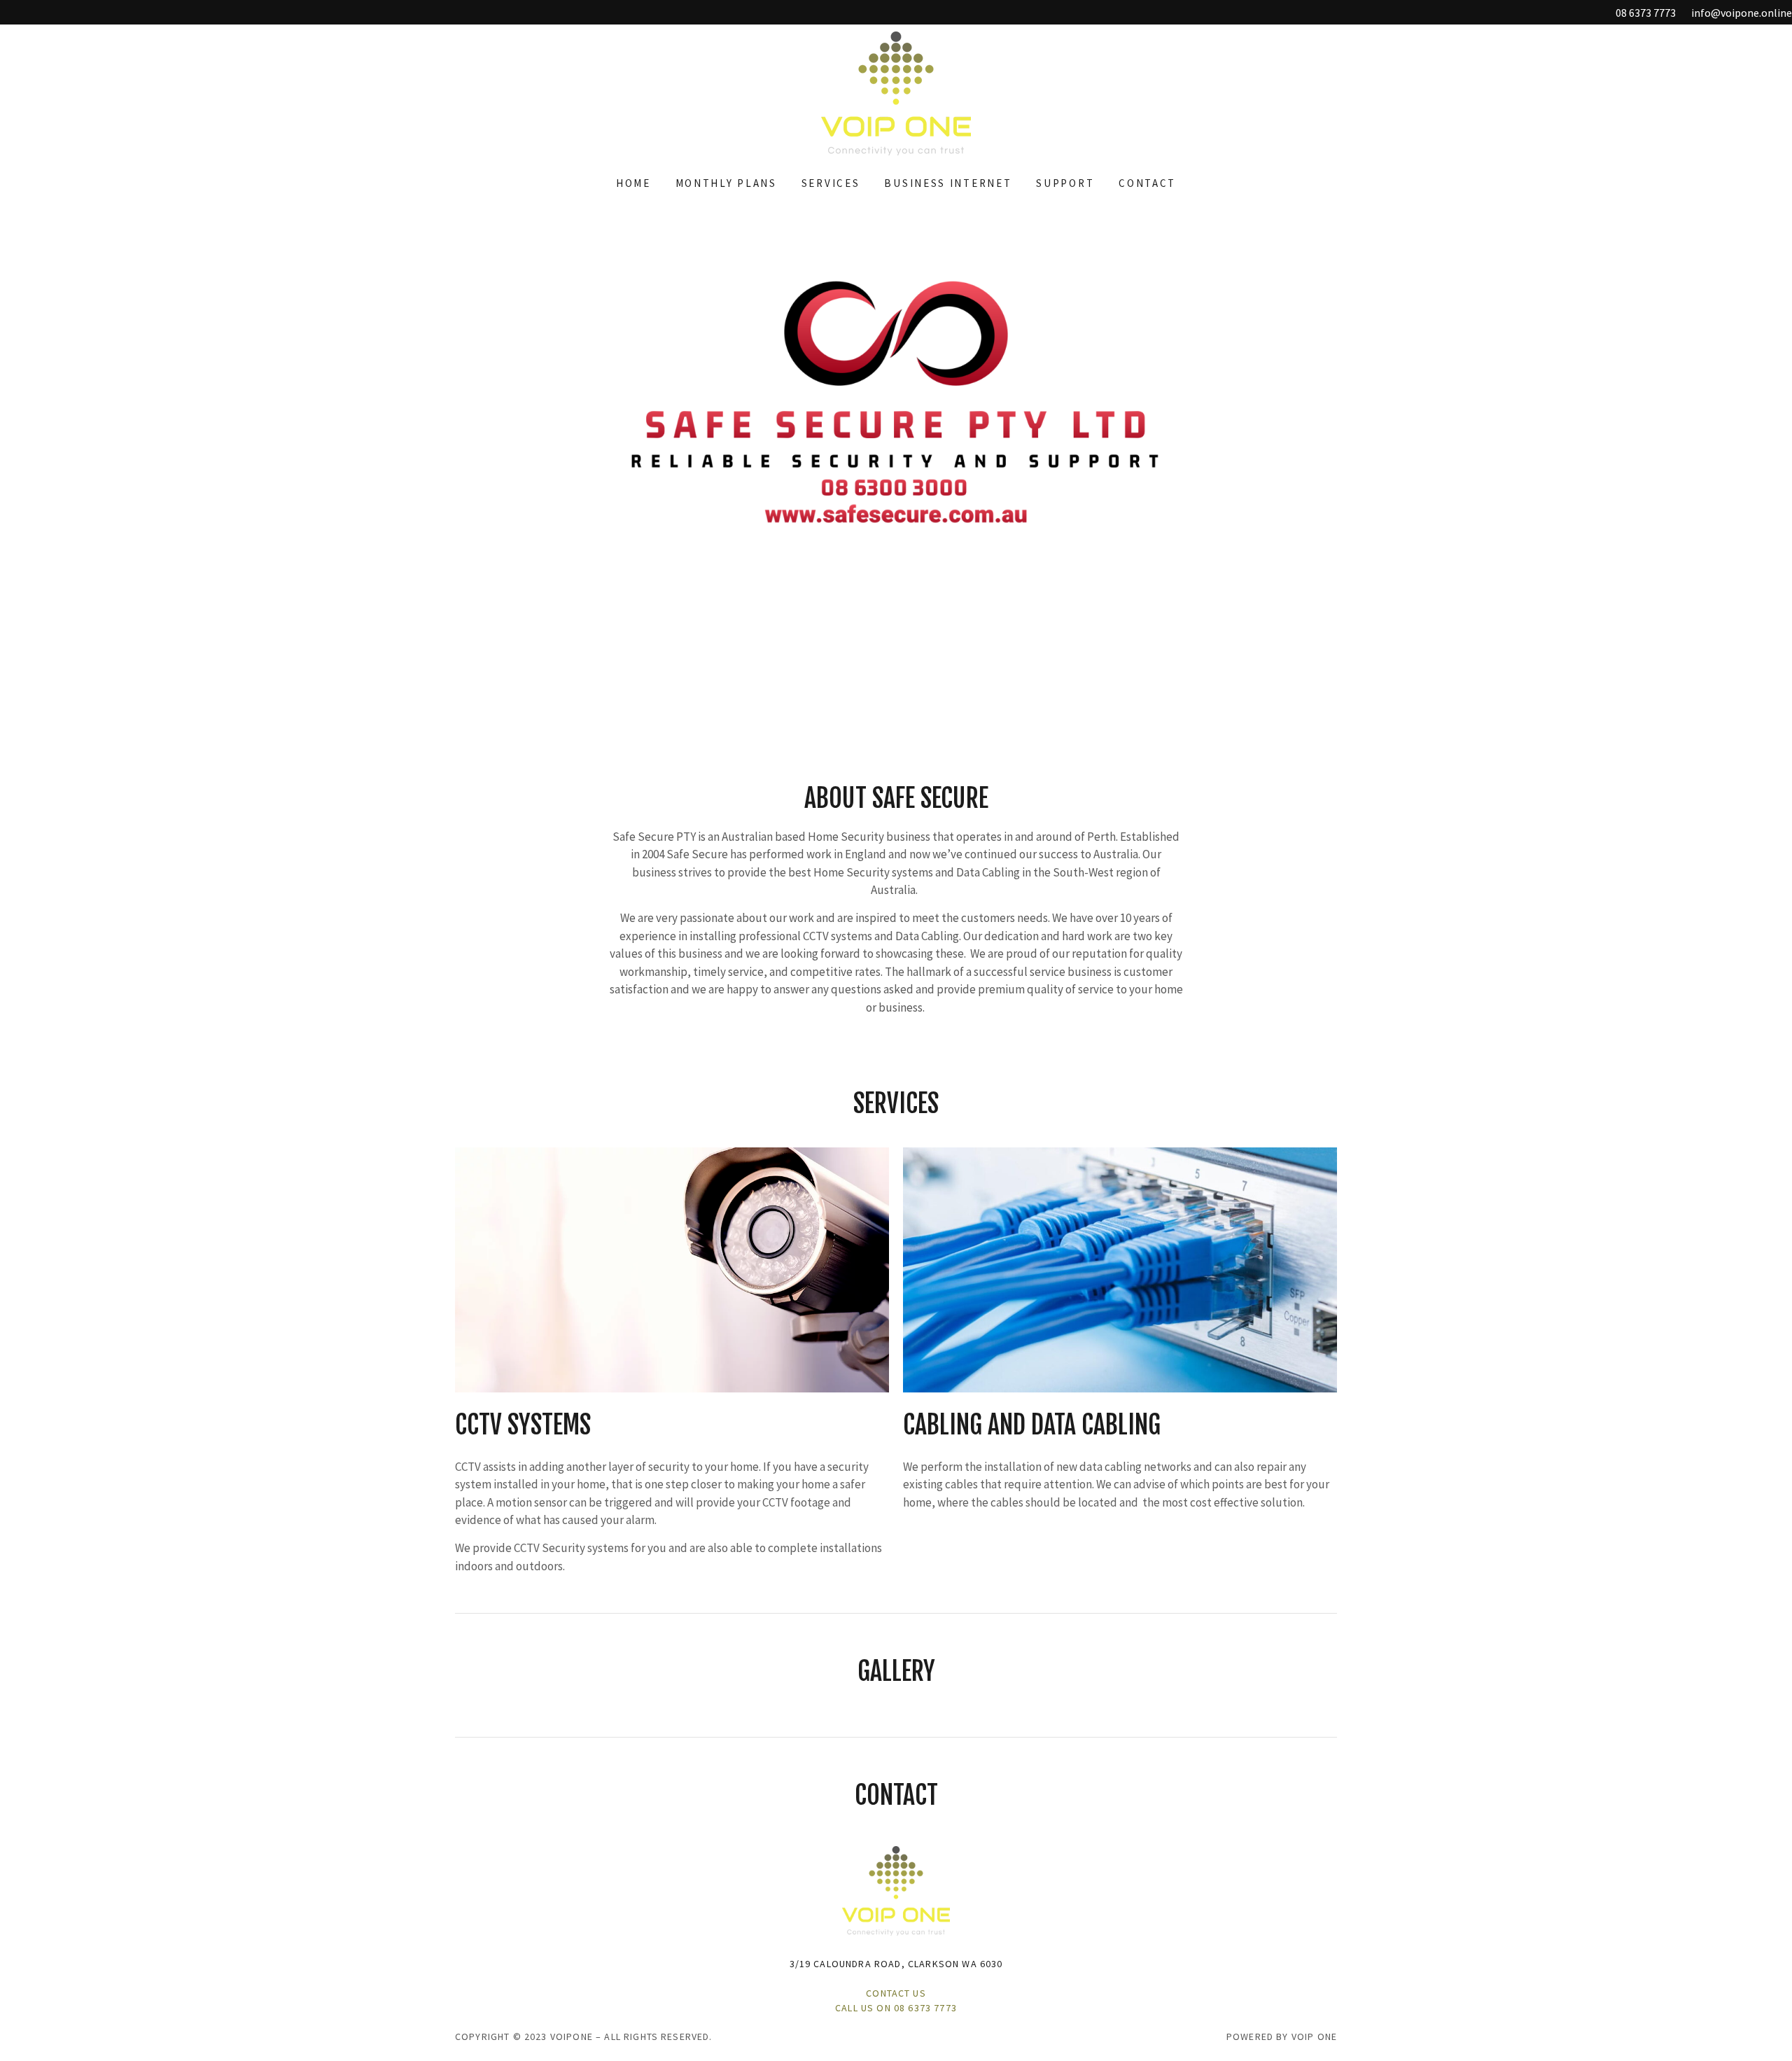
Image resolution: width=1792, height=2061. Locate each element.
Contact (1147, 183)
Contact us (896, 1993)
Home (633, 183)
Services (831, 183)
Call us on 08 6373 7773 (896, 2008)
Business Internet (948, 183)
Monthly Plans (726, 183)
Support (1065, 183)
